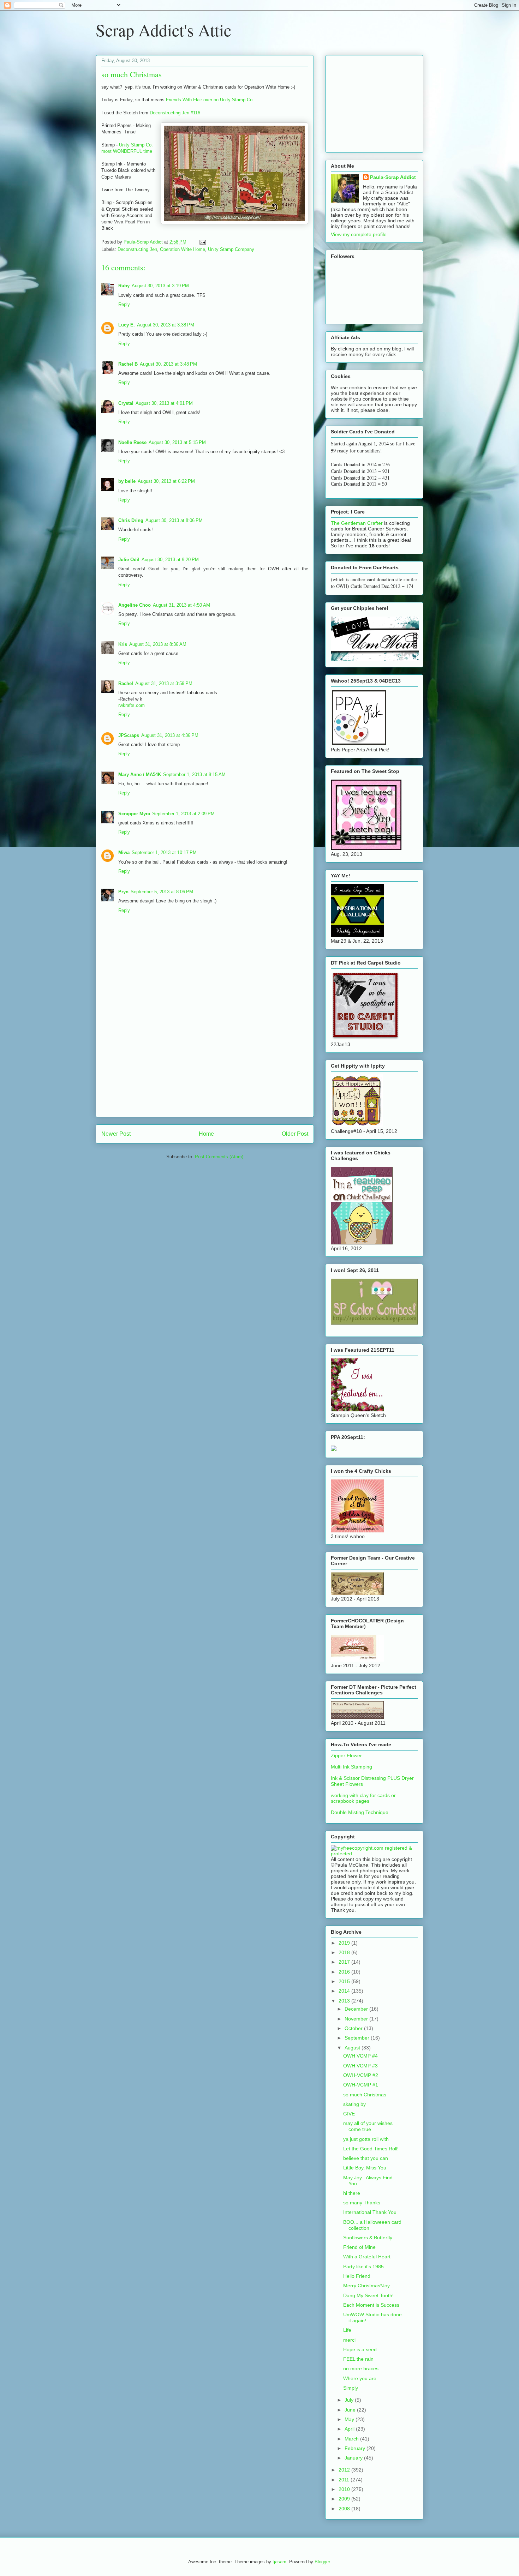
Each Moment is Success (371, 2305)
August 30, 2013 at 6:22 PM (166, 481)
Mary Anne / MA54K (140, 774)
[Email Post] (202, 242)
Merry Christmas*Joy (366, 2286)
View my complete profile (359, 234)
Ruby (124, 286)
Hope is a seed (360, 2349)
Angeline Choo (135, 605)
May (350, 2419)
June (351, 2410)
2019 (345, 1943)
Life (347, 2330)
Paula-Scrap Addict (393, 177)
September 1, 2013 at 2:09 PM (183, 814)
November (357, 2019)
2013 (345, 2001)
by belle (127, 481)
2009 (345, 2499)
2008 (345, 2509)
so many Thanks (362, 2203)
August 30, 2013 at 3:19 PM (160, 286)
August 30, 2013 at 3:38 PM (166, 325)
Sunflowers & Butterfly (368, 2238)
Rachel (126, 683)
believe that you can (366, 2158)
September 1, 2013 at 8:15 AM (194, 774)
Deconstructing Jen (137, 249)
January (354, 2458)
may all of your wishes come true (368, 2126)
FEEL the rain (358, 2359)
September (358, 2038)
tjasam (279, 2562)
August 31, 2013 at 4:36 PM (170, 735)
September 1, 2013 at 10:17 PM (164, 852)
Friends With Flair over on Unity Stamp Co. (210, 100)
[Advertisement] (205, 1068)
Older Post (295, 1134)
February (356, 2448)
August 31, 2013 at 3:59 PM (164, 683)
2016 (345, 1972)
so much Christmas (365, 2095)
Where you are (360, 2378)
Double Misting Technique (360, 1812)
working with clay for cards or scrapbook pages (363, 1798)
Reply (124, 304)
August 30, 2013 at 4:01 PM (164, 403)
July (350, 2400)
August (353, 2048)
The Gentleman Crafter (357, 523)
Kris (123, 644)
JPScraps (129, 735)
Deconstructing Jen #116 (175, 113)
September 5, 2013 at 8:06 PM (162, 892)
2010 (345, 2489)
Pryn (123, 892)
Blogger (322, 2562)
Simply (351, 2388)
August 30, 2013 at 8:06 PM (174, 520)
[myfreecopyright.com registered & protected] (374, 1854)
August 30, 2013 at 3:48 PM (168, 364)
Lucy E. (127, 325)
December (357, 2009)
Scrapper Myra (134, 814)
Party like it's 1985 (363, 2266)
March (352, 2439)
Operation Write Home (183, 249)
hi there (352, 2193)
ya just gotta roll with (366, 2139)
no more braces (361, 2368)
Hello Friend (357, 2276)
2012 (345, 2470)
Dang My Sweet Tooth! (368, 2295)
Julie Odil (129, 560)
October (354, 2028)
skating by (354, 2104)
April (350, 2429)
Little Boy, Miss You (365, 2168)
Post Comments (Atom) (219, 1157)
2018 (345, 1952)
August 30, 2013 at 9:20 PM (170, 560)
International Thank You (370, 2212)
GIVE (349, 2114)
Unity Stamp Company (231, 249)
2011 (345, 2480)
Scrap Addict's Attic (163, 30)
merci (349, 2340)
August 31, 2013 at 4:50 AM (181, 605)
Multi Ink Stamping (351, 1767)
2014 (345, 1991)
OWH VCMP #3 (360, 2066)
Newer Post (116, 1134)
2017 (345, 1962)
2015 (345, 1981)
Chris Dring (131, 520)
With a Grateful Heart (367, 2257)
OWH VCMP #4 (360, 2056)
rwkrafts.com (132, 705)
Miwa (124, 852)
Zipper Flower (346, 1755)
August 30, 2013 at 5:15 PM (177, 442)
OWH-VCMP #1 (361, 2085)
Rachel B (128, 364)
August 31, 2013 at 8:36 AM (158, 644)
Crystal (126, 403)
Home (206, 1134)
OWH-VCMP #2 (361, 2075)
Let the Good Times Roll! (371, 2149)
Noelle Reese (132, 442)
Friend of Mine (359, 2247)
